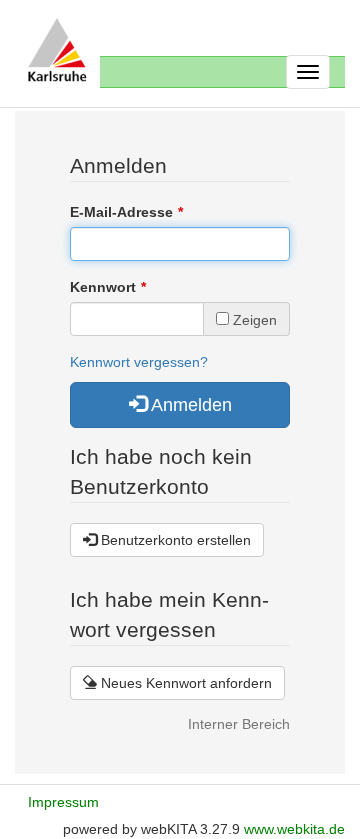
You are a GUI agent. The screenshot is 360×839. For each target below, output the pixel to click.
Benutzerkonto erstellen (174, 540)
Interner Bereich (239, 724)
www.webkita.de (294, 829)
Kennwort (103, 287)
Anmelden (189, 405)
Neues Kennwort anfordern (184, 683)
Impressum (63, 802)
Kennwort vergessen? (139, 362)
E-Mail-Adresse (121, 212)
